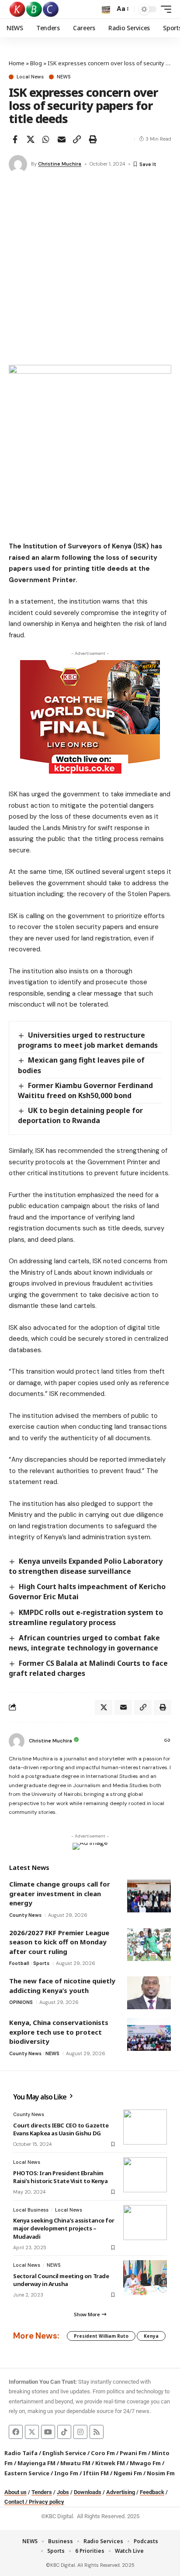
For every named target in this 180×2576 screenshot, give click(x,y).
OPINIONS (21, 2002)
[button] (106, 9)
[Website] (167, 1741)
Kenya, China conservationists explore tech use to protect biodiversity (59, 2032)
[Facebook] (16, 2432)
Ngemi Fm (128, 2473)
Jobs (63, 2492)
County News (25, 1915)
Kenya (151, 2336)
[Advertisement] (90, 270)
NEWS (64, 77)
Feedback (152, 2492)
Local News (30, 77)
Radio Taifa (21, 2453)
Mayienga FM (36, 2463)
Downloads (88, 2492)
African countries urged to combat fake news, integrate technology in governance (84, 1643)
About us (16, 2492)
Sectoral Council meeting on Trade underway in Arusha (61, 2280)
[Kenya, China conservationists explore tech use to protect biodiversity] (149, 2034)
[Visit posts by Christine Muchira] (18, 164)
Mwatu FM (75, 2463)
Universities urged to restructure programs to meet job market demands (88, 1040)
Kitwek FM (110, 2463)
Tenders (42, 2492)
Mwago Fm (145, 2463)
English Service (64, 2453)
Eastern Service (27, 2473)
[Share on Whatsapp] (46, 139)
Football (19, 1963)
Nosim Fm (160, 2473)
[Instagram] (80, 2432)
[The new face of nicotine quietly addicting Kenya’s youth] (149, 1993)
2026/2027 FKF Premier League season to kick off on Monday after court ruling (59, 1942)
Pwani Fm (133, 2453)
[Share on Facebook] (15, 139)
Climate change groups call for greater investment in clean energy (60, 1893)
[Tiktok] (64, 2432)
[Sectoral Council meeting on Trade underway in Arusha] (145, 2278)
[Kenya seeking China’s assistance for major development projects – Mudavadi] (145, 2223)
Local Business (31, 2210)
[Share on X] (31, 139)
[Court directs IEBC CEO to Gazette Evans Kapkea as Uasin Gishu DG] (145, 2127)
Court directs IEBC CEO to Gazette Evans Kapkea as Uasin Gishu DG (61, 2129)
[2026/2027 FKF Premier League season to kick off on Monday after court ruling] (149, 1945)
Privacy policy (47, 2502)
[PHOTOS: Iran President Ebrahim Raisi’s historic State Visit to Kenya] (145, 2175)
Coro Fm (103, 2453)
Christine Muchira (60, 164)
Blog (36, 63)
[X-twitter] (32, 2432)
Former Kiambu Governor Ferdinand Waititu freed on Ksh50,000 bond (85, 1090)
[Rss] (97, 2432)
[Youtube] (48, 2432)
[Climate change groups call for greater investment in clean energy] (149, 1896)
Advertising (121, 2492)
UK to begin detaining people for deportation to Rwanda (80, 1115)
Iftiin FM (96, 2473)
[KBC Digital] (34, 9)
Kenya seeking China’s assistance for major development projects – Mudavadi (64, 2228)
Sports (41, 1963)
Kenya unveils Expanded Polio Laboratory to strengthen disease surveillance (86, 1566)
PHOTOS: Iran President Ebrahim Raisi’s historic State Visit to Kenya (61, 2177)
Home (17, 63)
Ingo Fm (66, 2473)
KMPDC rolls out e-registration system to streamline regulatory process (86, 1617)
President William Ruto (101, 2336)
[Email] (62, 139)
